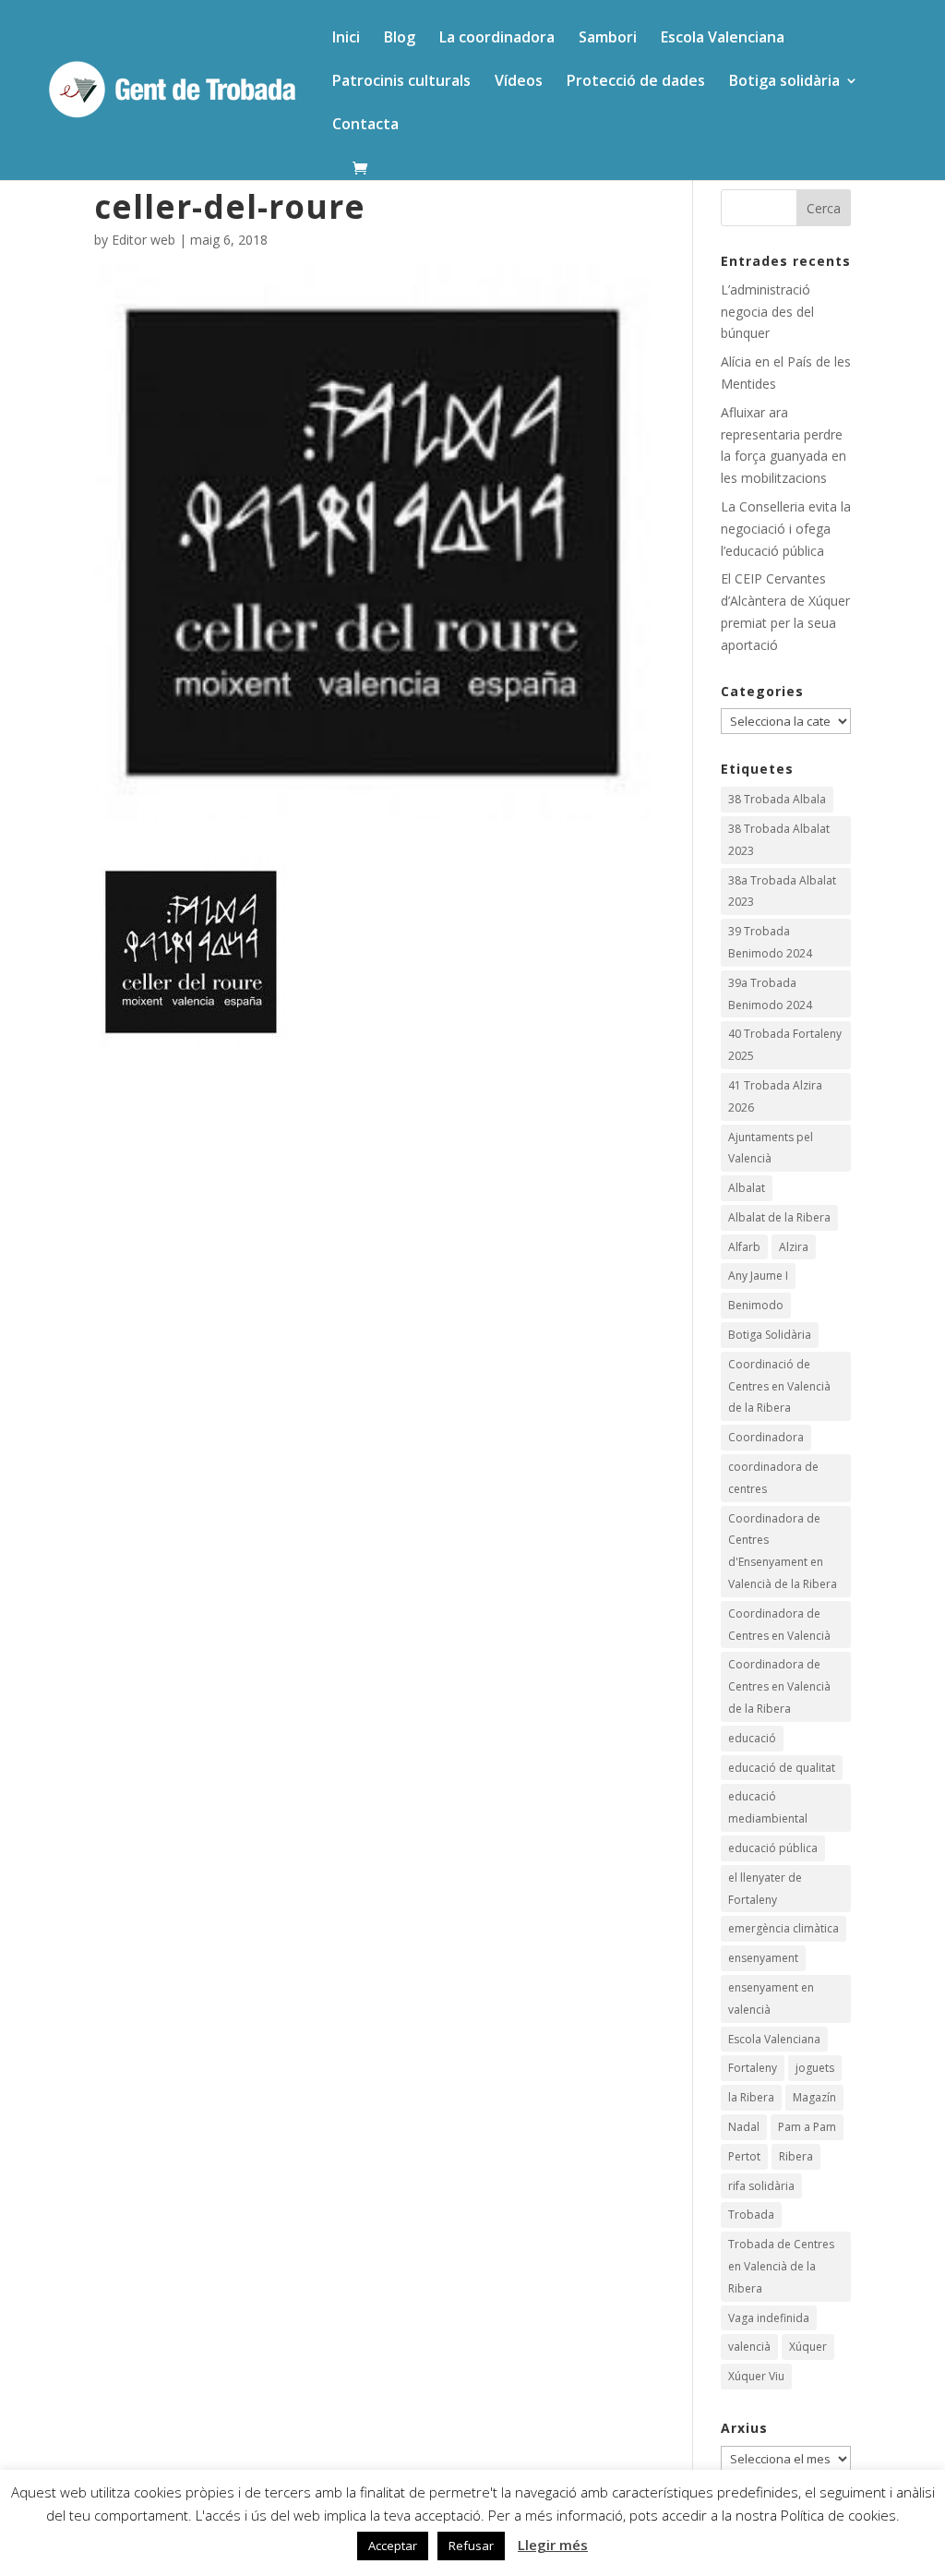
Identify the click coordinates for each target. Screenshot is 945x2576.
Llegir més (553, 2545)
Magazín (814, 2097)
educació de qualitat (782, 1768)
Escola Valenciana (723, 39)
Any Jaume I (758, 1276)
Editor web (144, 240)
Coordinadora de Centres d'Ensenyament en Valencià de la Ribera (783, 1551)
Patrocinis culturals (401, 82)
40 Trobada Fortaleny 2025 (785, 1045)
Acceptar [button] (393, 2546)
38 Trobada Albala (777, 799)
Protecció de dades (636, 82)
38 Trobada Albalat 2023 (779, 840)
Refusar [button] (471, 2546)
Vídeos (519, 82)
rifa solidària (761, 2186)
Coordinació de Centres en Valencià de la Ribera (779, 1386)
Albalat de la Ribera (779, 1217)
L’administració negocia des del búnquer (767, 312)
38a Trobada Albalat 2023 (782, 891)
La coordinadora (497, 39)
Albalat (747, 1188)
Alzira (794, 1247)
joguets (815, 2068)
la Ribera (751, 2097)
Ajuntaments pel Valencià (771, 1148)
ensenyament (763, 1958)
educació (752, 1738)
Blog (400, 39)
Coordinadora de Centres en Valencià (779, 1625)
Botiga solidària (784, 82)
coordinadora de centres (773, 1478)
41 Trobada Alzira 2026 (775, 1096)
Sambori (608, 39)
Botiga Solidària (770, 1335)
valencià (749, 2347)
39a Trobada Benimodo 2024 (770, 994)
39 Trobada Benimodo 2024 (770, 942)
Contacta (365, 126)
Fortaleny (753, 2068)
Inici (346, 39)
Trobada (751, 2215)
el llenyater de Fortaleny (765, 1889)
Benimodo (756, 1305)
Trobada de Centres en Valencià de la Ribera (781, 2266)
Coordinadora (766, 1437)
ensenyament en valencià (771, 1998)
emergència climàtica (784, 1928)
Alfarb (744, 1247)
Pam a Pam (807, 2127)
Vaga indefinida (769, 2318)
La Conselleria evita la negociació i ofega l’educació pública (786, 529)
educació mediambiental (768, 1807)
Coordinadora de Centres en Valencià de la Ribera (779, 1686)
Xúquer (808, 2347)
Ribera (796, 2156)
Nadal (744, 2127)
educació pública (773, 1848)
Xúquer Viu (756, 2376)
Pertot (744, 2156)
